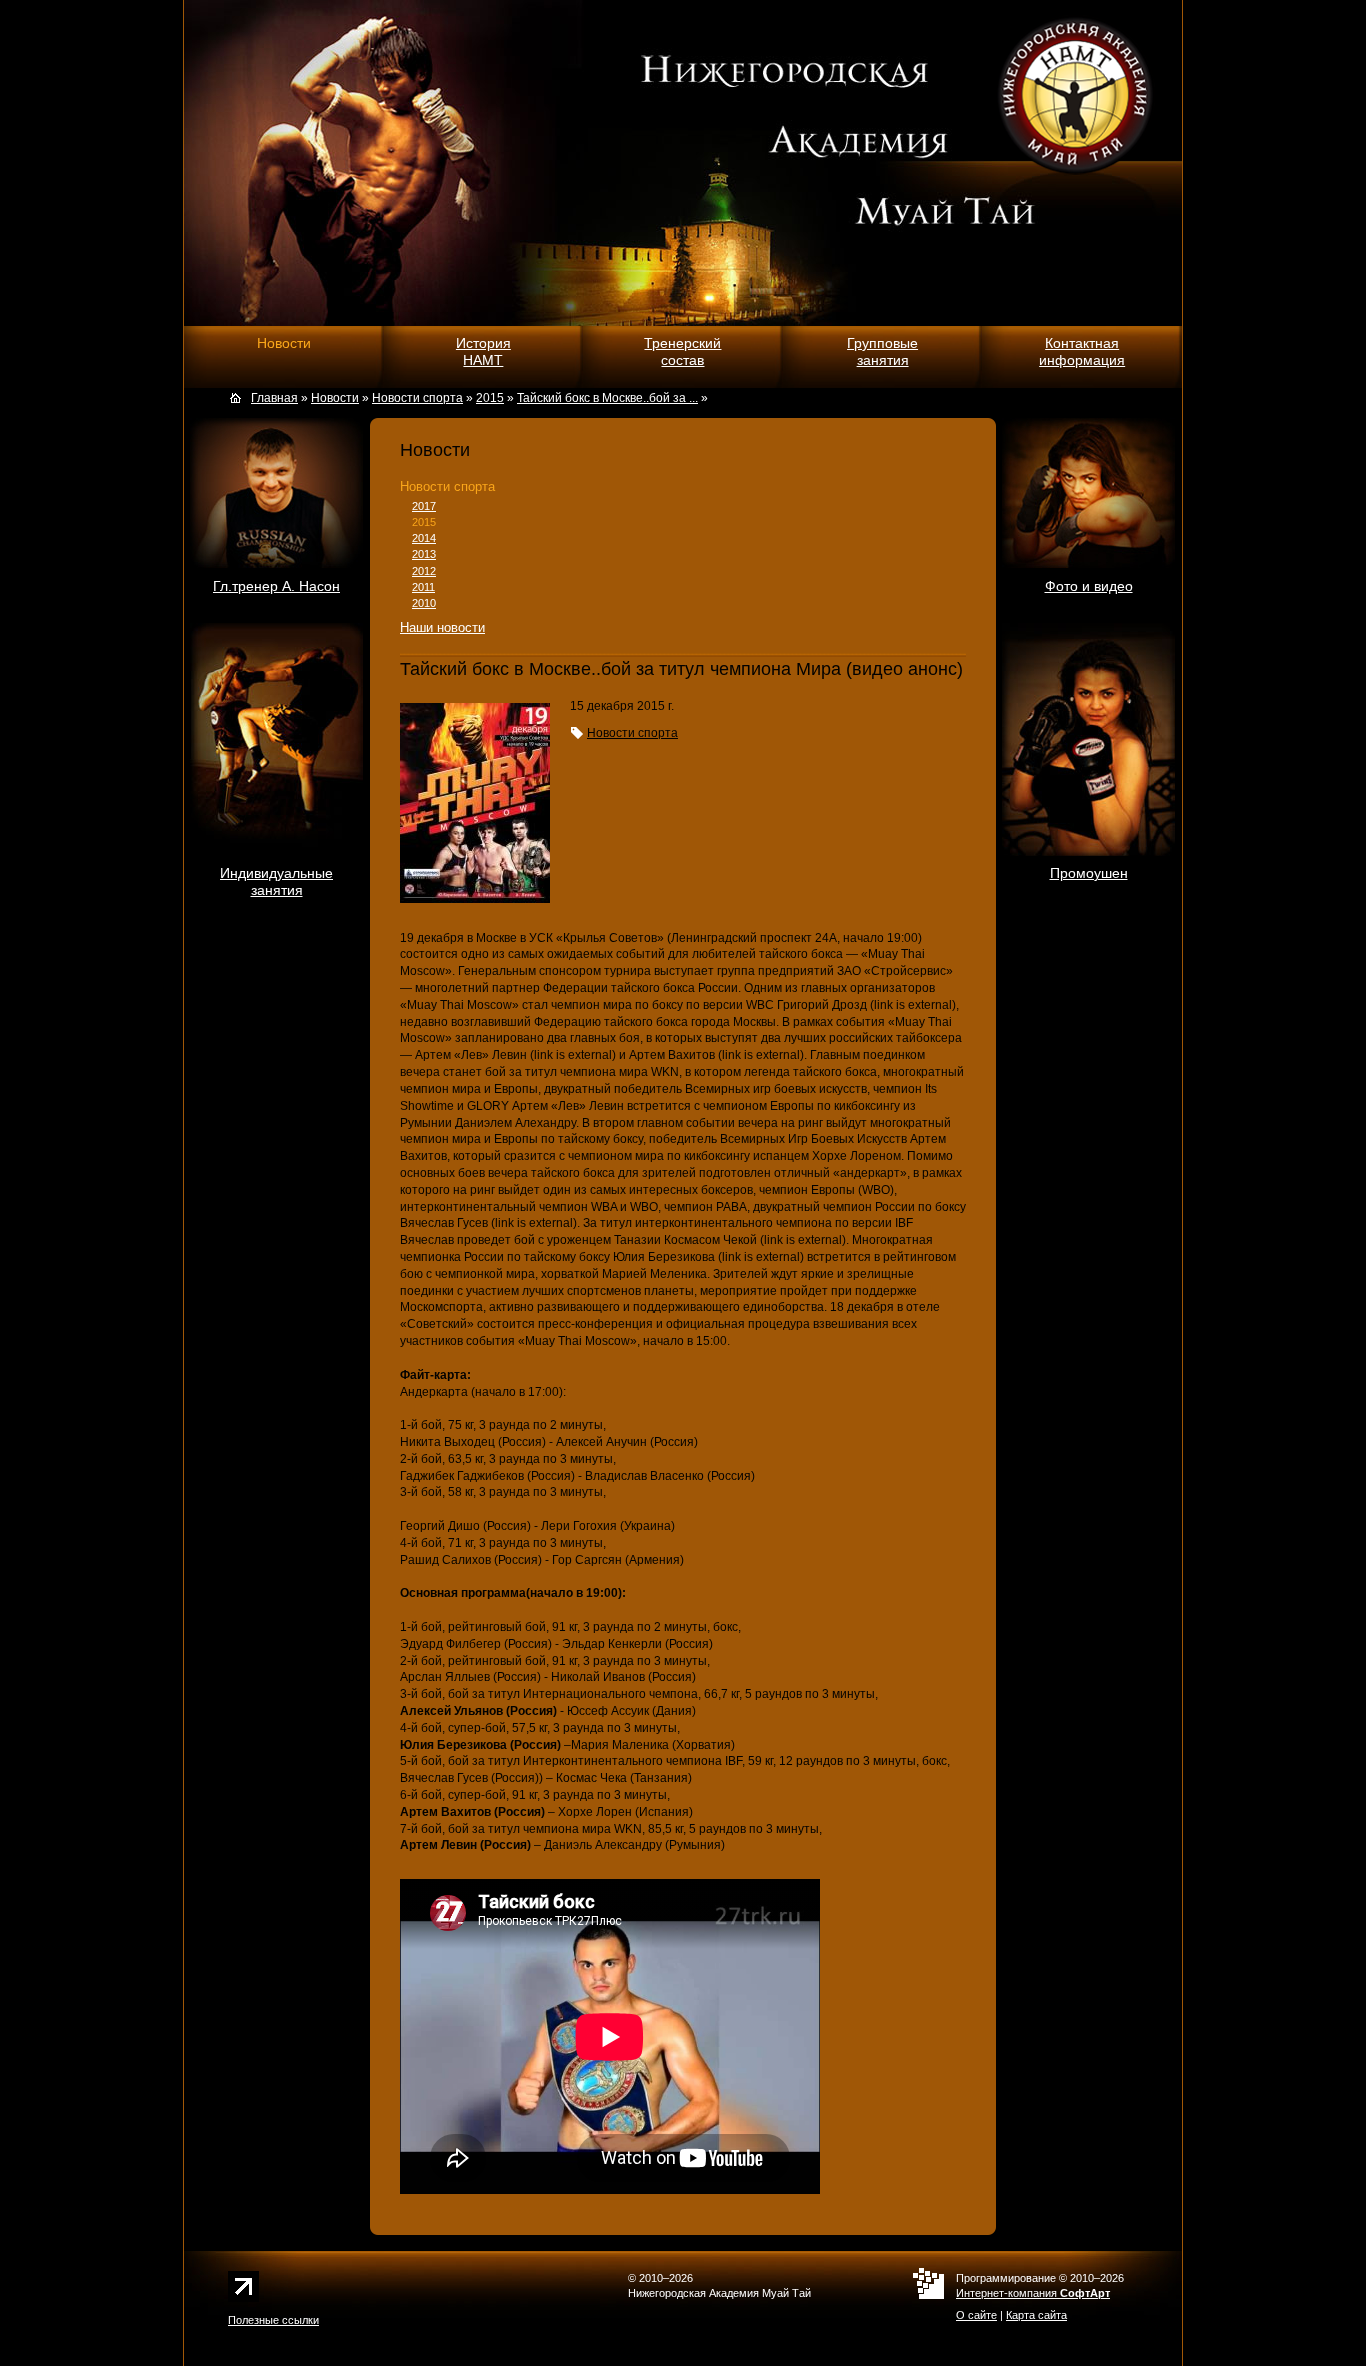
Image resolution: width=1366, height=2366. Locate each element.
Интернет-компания (1033, 2293)
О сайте (976, 2315)
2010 (424, 603)
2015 (424, 522)
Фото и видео (1089, 586)
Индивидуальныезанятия (276, 881)
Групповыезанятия (882, 351)
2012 (424, 571)
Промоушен (1089, 873)
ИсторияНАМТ (483, 351)
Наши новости (442, 627)
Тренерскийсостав (682, 351)
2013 (424, 554)
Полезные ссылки (273, 2320)
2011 (423, 587)
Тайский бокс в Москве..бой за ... (607, 398)
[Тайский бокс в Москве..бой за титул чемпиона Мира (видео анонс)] (475, 899)
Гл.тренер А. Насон (276, 586)
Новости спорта (447, 486)
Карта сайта (1036, 2315)
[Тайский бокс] (365, 166)
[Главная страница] (238, 398)
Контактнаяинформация (1082, 351)
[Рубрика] (577, 733)
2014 (424, 538)
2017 (424, 506)
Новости (284, 343)
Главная (274, 398)
